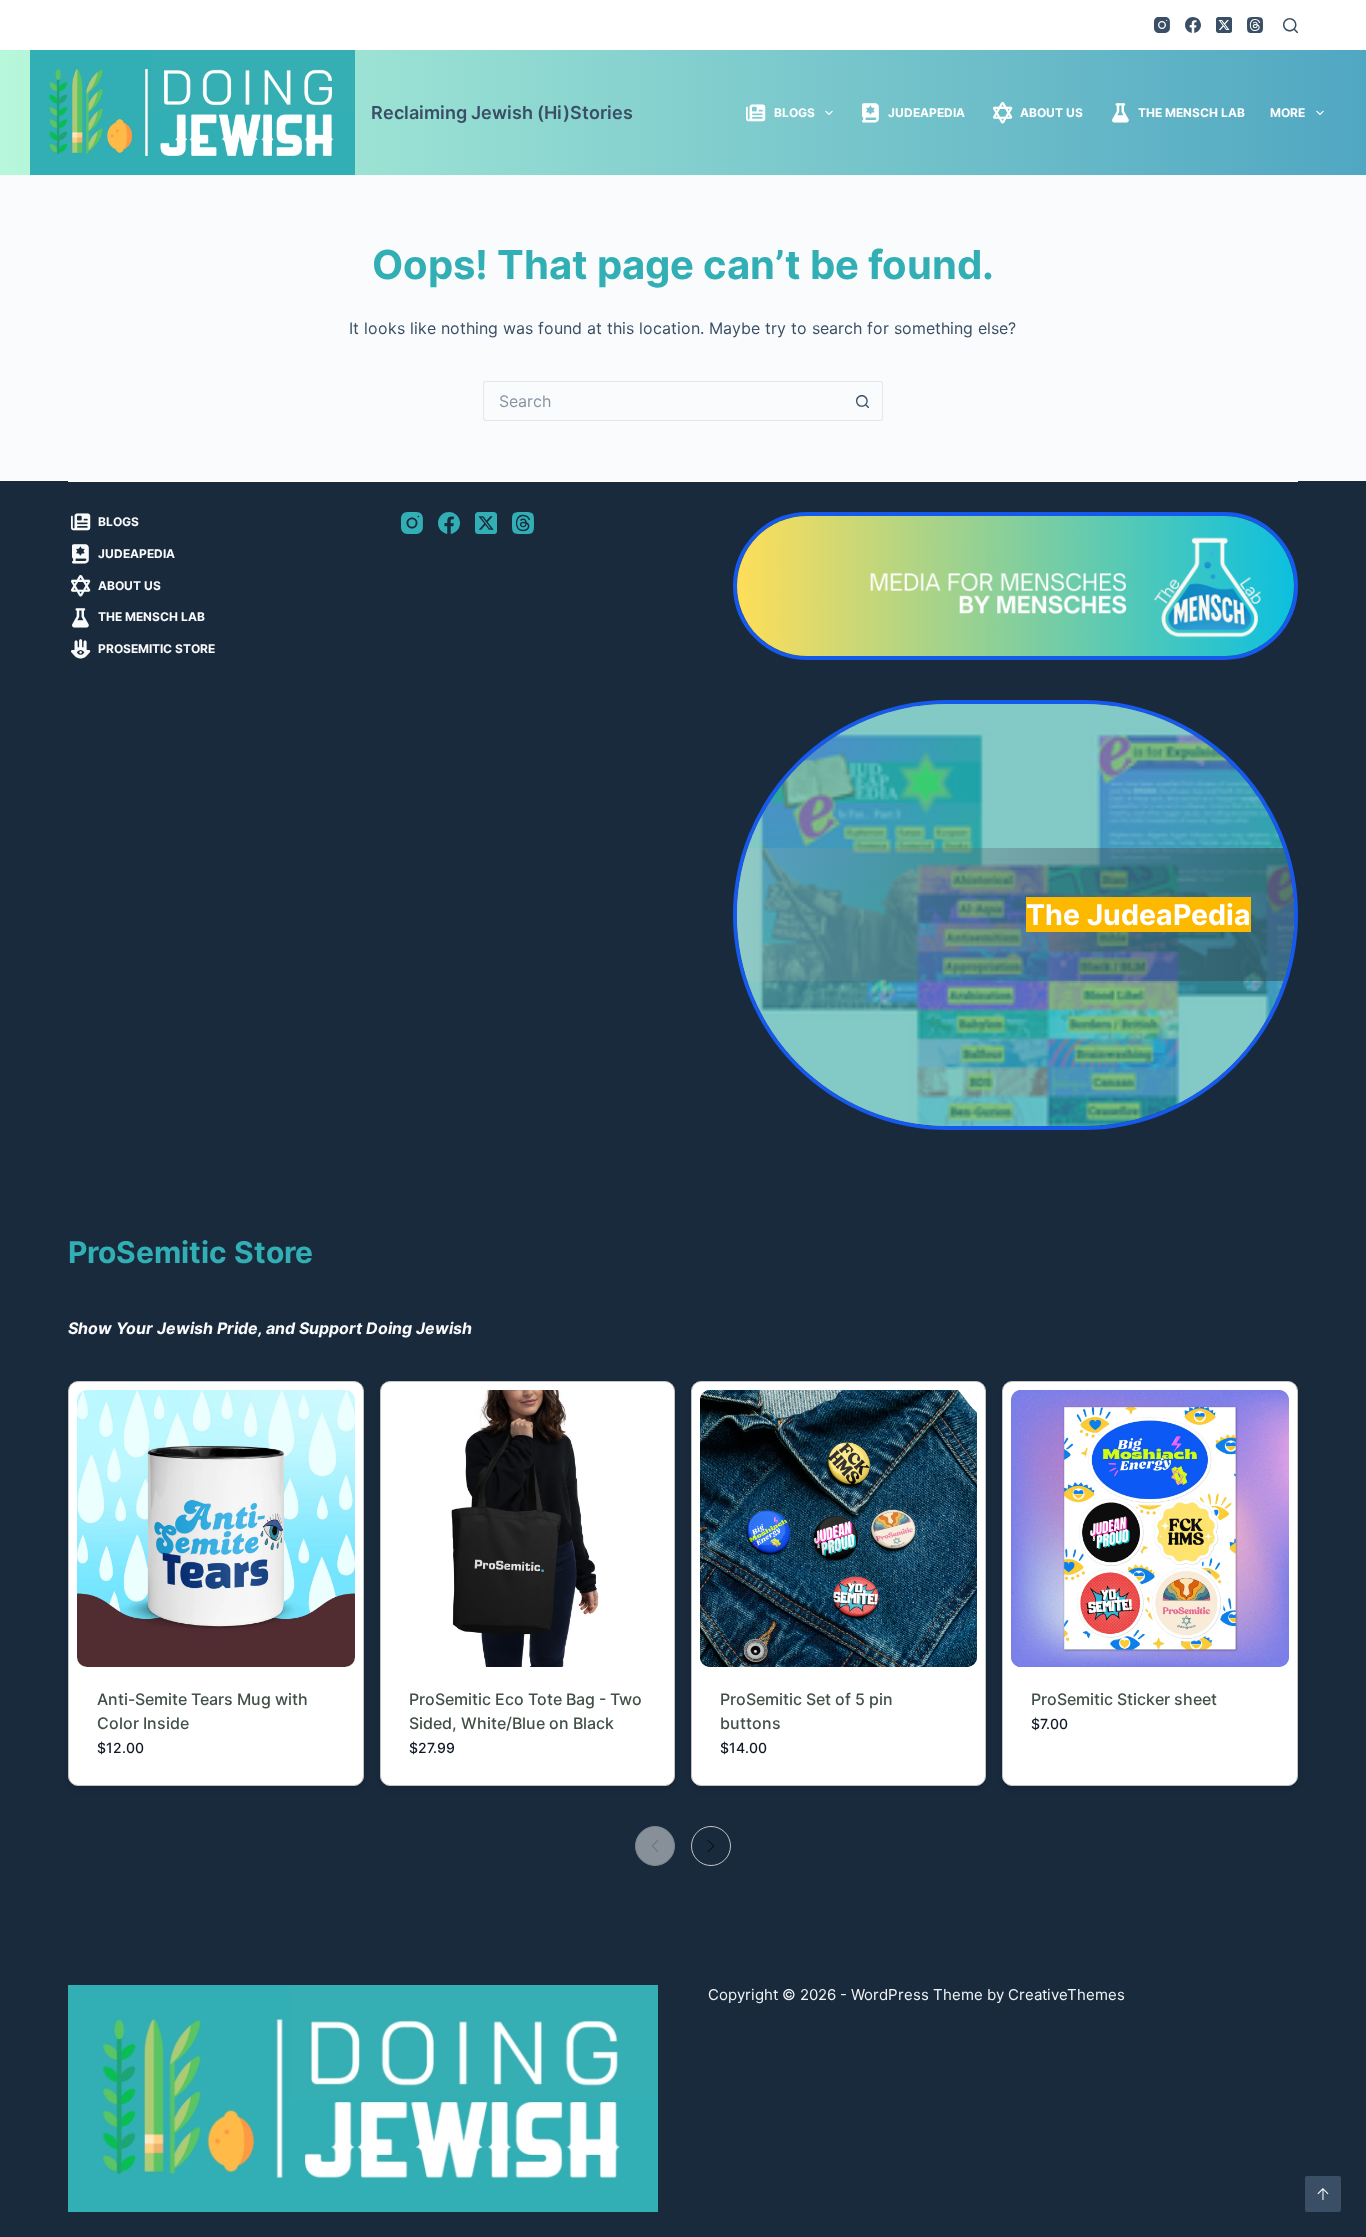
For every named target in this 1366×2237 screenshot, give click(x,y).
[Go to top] (1323, 2194)
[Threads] (1255, 25)
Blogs (794, 112)
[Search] (1290, 25)
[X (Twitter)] (1224, 25)
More (1287, 112)
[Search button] (863, 401)
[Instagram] (1162, 25)
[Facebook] (1193, 25)
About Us (1051, 112)
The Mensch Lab (1191, 112)
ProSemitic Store (156, 648)
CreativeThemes (1066, 1994)
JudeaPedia (926, 112)
